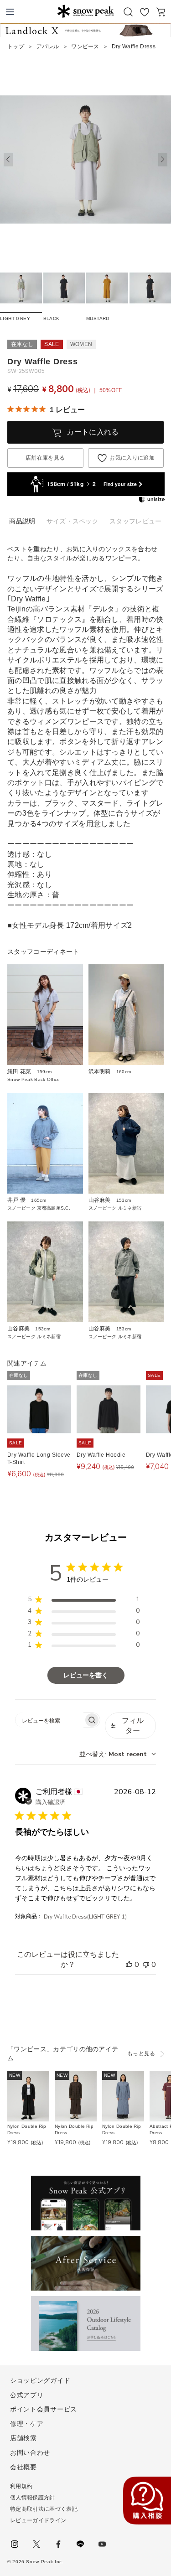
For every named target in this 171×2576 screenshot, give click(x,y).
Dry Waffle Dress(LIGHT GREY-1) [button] (85, 1917)
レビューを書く (86, 1675)
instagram (15, 2544)
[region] (84, 1601)
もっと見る (141, 2054)
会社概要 (23, 2467)
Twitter (36, 2544)
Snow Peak (85, 11)
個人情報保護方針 (33, 2498)
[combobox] (118, 1754)
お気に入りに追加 (132, 458)
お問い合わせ (30, 2452)
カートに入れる (93, 432)
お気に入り (145, 12)
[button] (163, 160)
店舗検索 (23, 2438)
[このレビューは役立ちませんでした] (146, 1965)
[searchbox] (49, 1720)
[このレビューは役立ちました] (129, 1965)
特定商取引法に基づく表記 (44, 2509)
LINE (80, 2544)
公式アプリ (27, 2395)
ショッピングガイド (40, 2380)
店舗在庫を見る (45, 458)
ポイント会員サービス (44, 2409)
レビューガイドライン (38, 2520)
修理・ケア (27, 2424)
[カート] (161, 12)
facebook (58, 2544)
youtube (102, 2544)
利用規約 (21, 2486)
